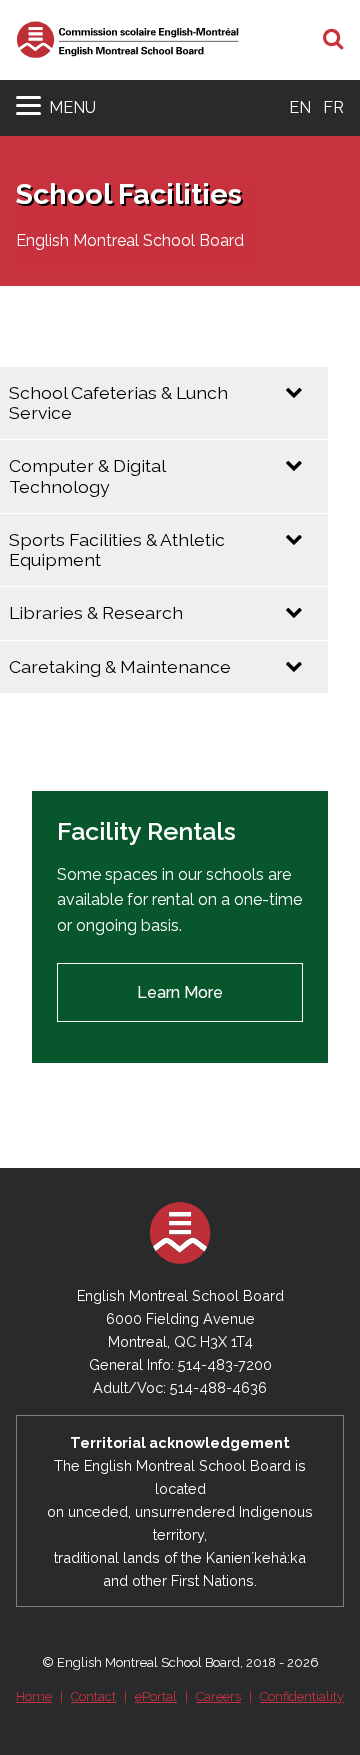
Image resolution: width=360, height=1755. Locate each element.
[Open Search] (333, 40)
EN (300, 107)
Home (34, 1696)
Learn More (180, 992)
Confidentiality (302, 1696)
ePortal (156, 1696)
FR (333, 107)
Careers (218, 1696)
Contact (93, 1696)
